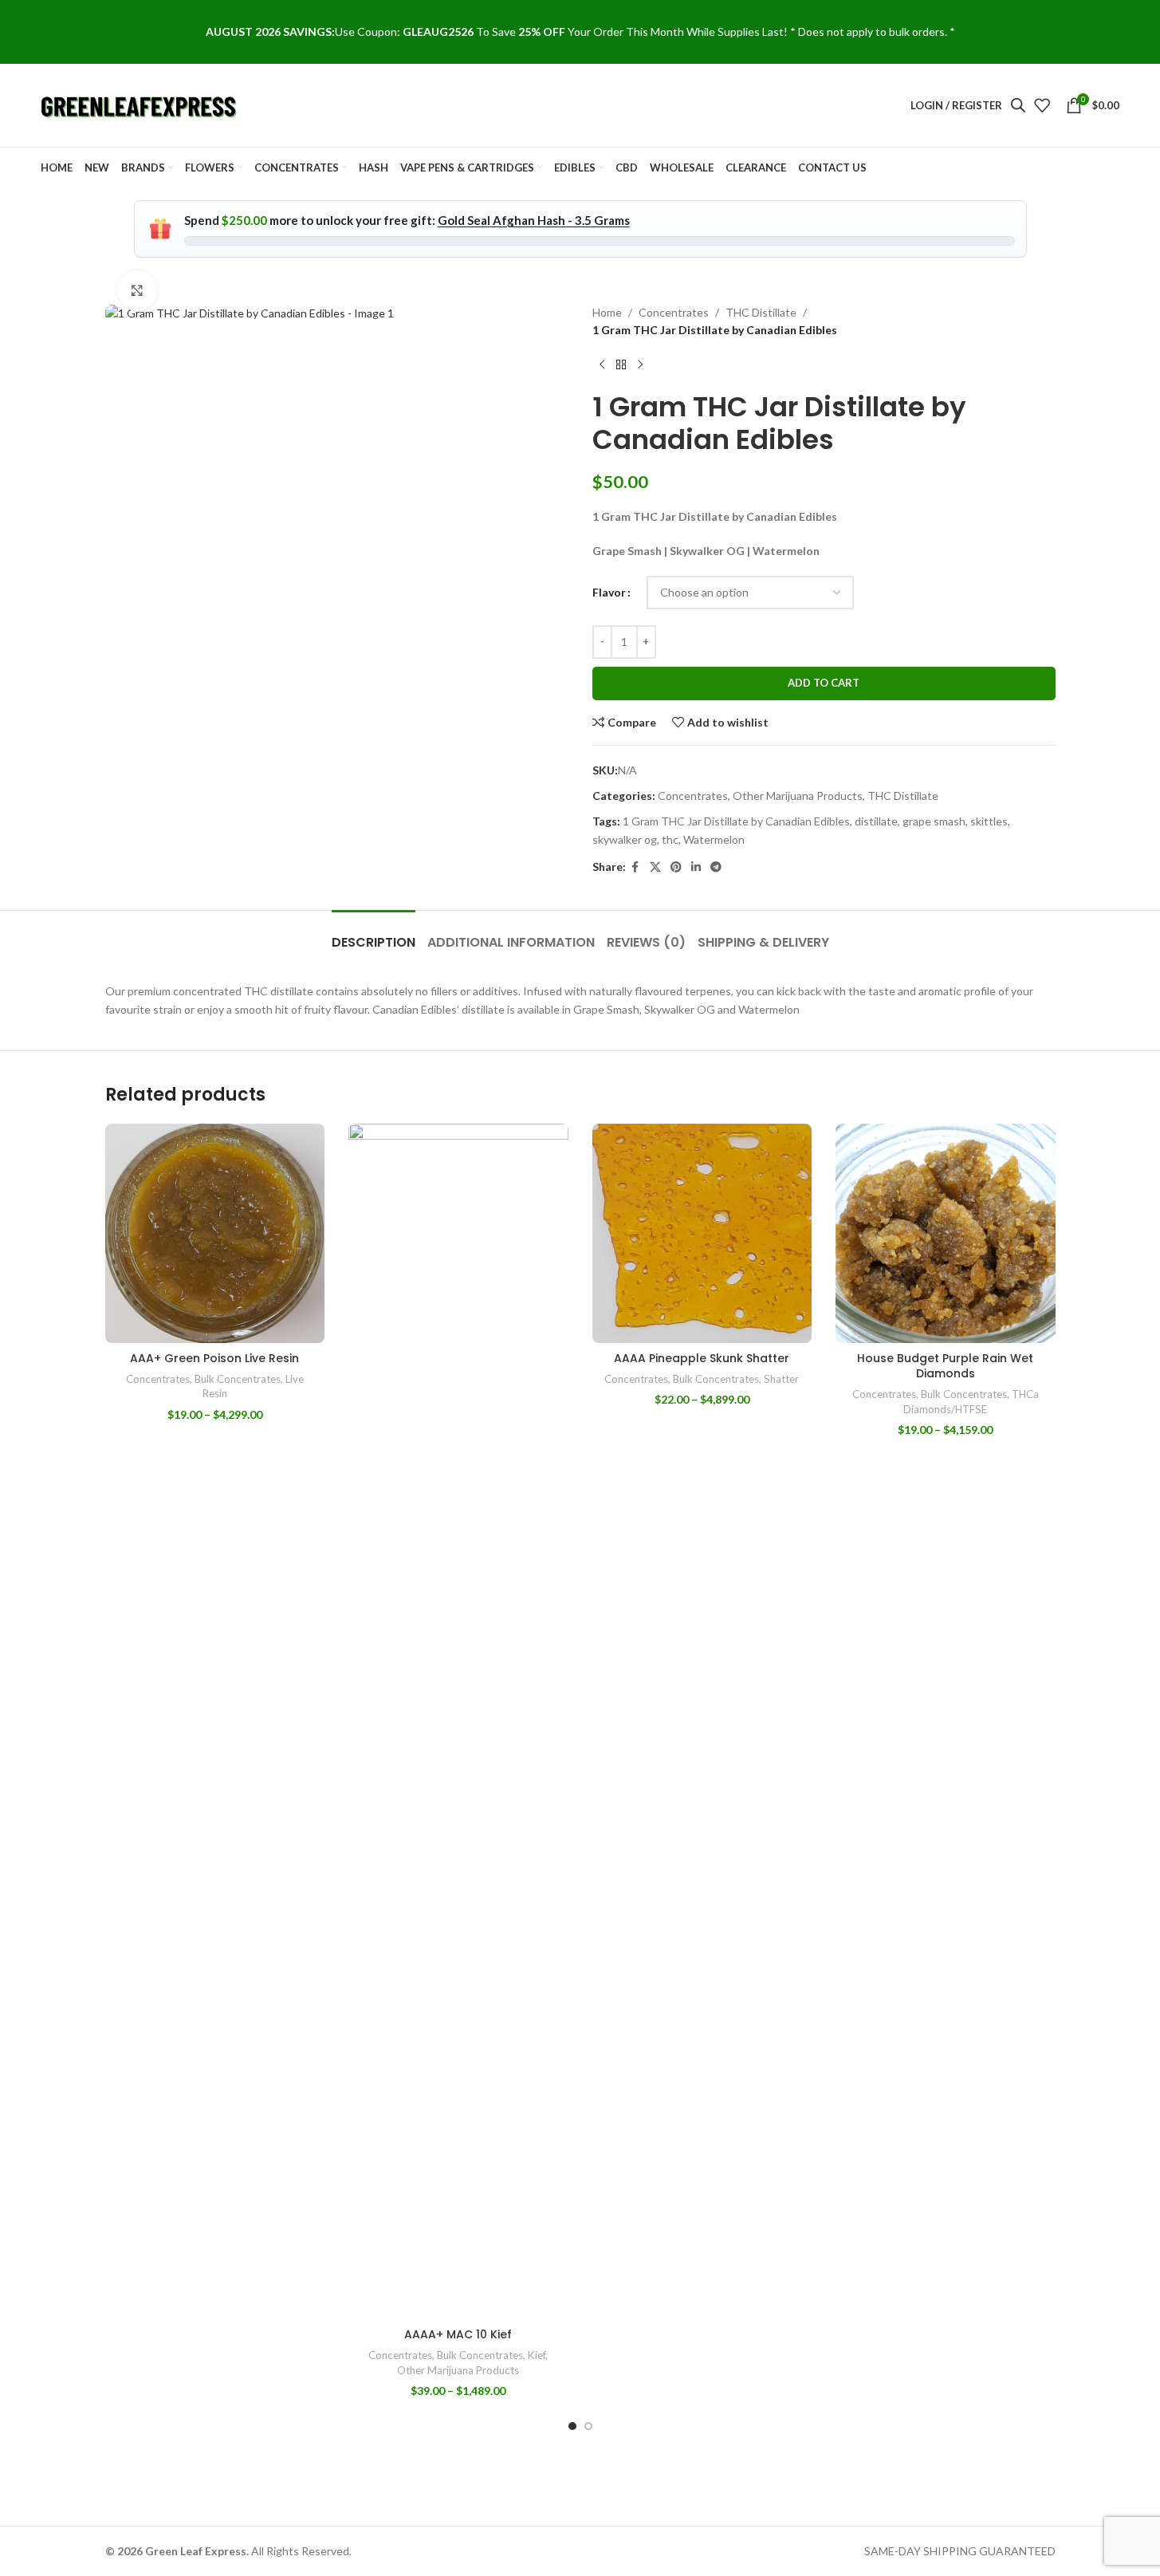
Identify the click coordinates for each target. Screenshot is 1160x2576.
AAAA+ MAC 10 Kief (458, 2334)
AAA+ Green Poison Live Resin (214, 1358)
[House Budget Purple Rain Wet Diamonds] (946, 1234)
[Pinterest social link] (676, 867)
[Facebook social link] (635, 867)
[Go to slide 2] (588, 2426)
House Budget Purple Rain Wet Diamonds (945, 1366)
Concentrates (674, 312)
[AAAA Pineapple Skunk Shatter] (702, 1234)
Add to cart (824, 683)
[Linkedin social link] (696, 867)
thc (670, 839)
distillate (876, 821)
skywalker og (625, 839)
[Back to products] (621, 365)
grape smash (934, 821)
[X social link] (655, 867)
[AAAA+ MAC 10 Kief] (458, 1722)
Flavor (609, 592)
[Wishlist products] (1042, 105)
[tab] (374, 934)
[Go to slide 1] (572, 2426)
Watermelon (714, 839)
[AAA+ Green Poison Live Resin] (215, 1234)
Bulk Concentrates (238, 1379)
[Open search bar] (1018, 105)
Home (607, 312)
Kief (537, 2355)
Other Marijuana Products (798, 796)
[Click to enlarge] (137, 290)
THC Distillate (761, 312)
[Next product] (640, 365)
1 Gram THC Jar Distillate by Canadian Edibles (736, 821)
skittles (989, 821)
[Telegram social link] (716, 867)
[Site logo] (140, 104)
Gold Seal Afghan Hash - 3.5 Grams (534, 220)
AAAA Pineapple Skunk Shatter (702, 1358)
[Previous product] (602, 365)
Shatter (781, 1379)
